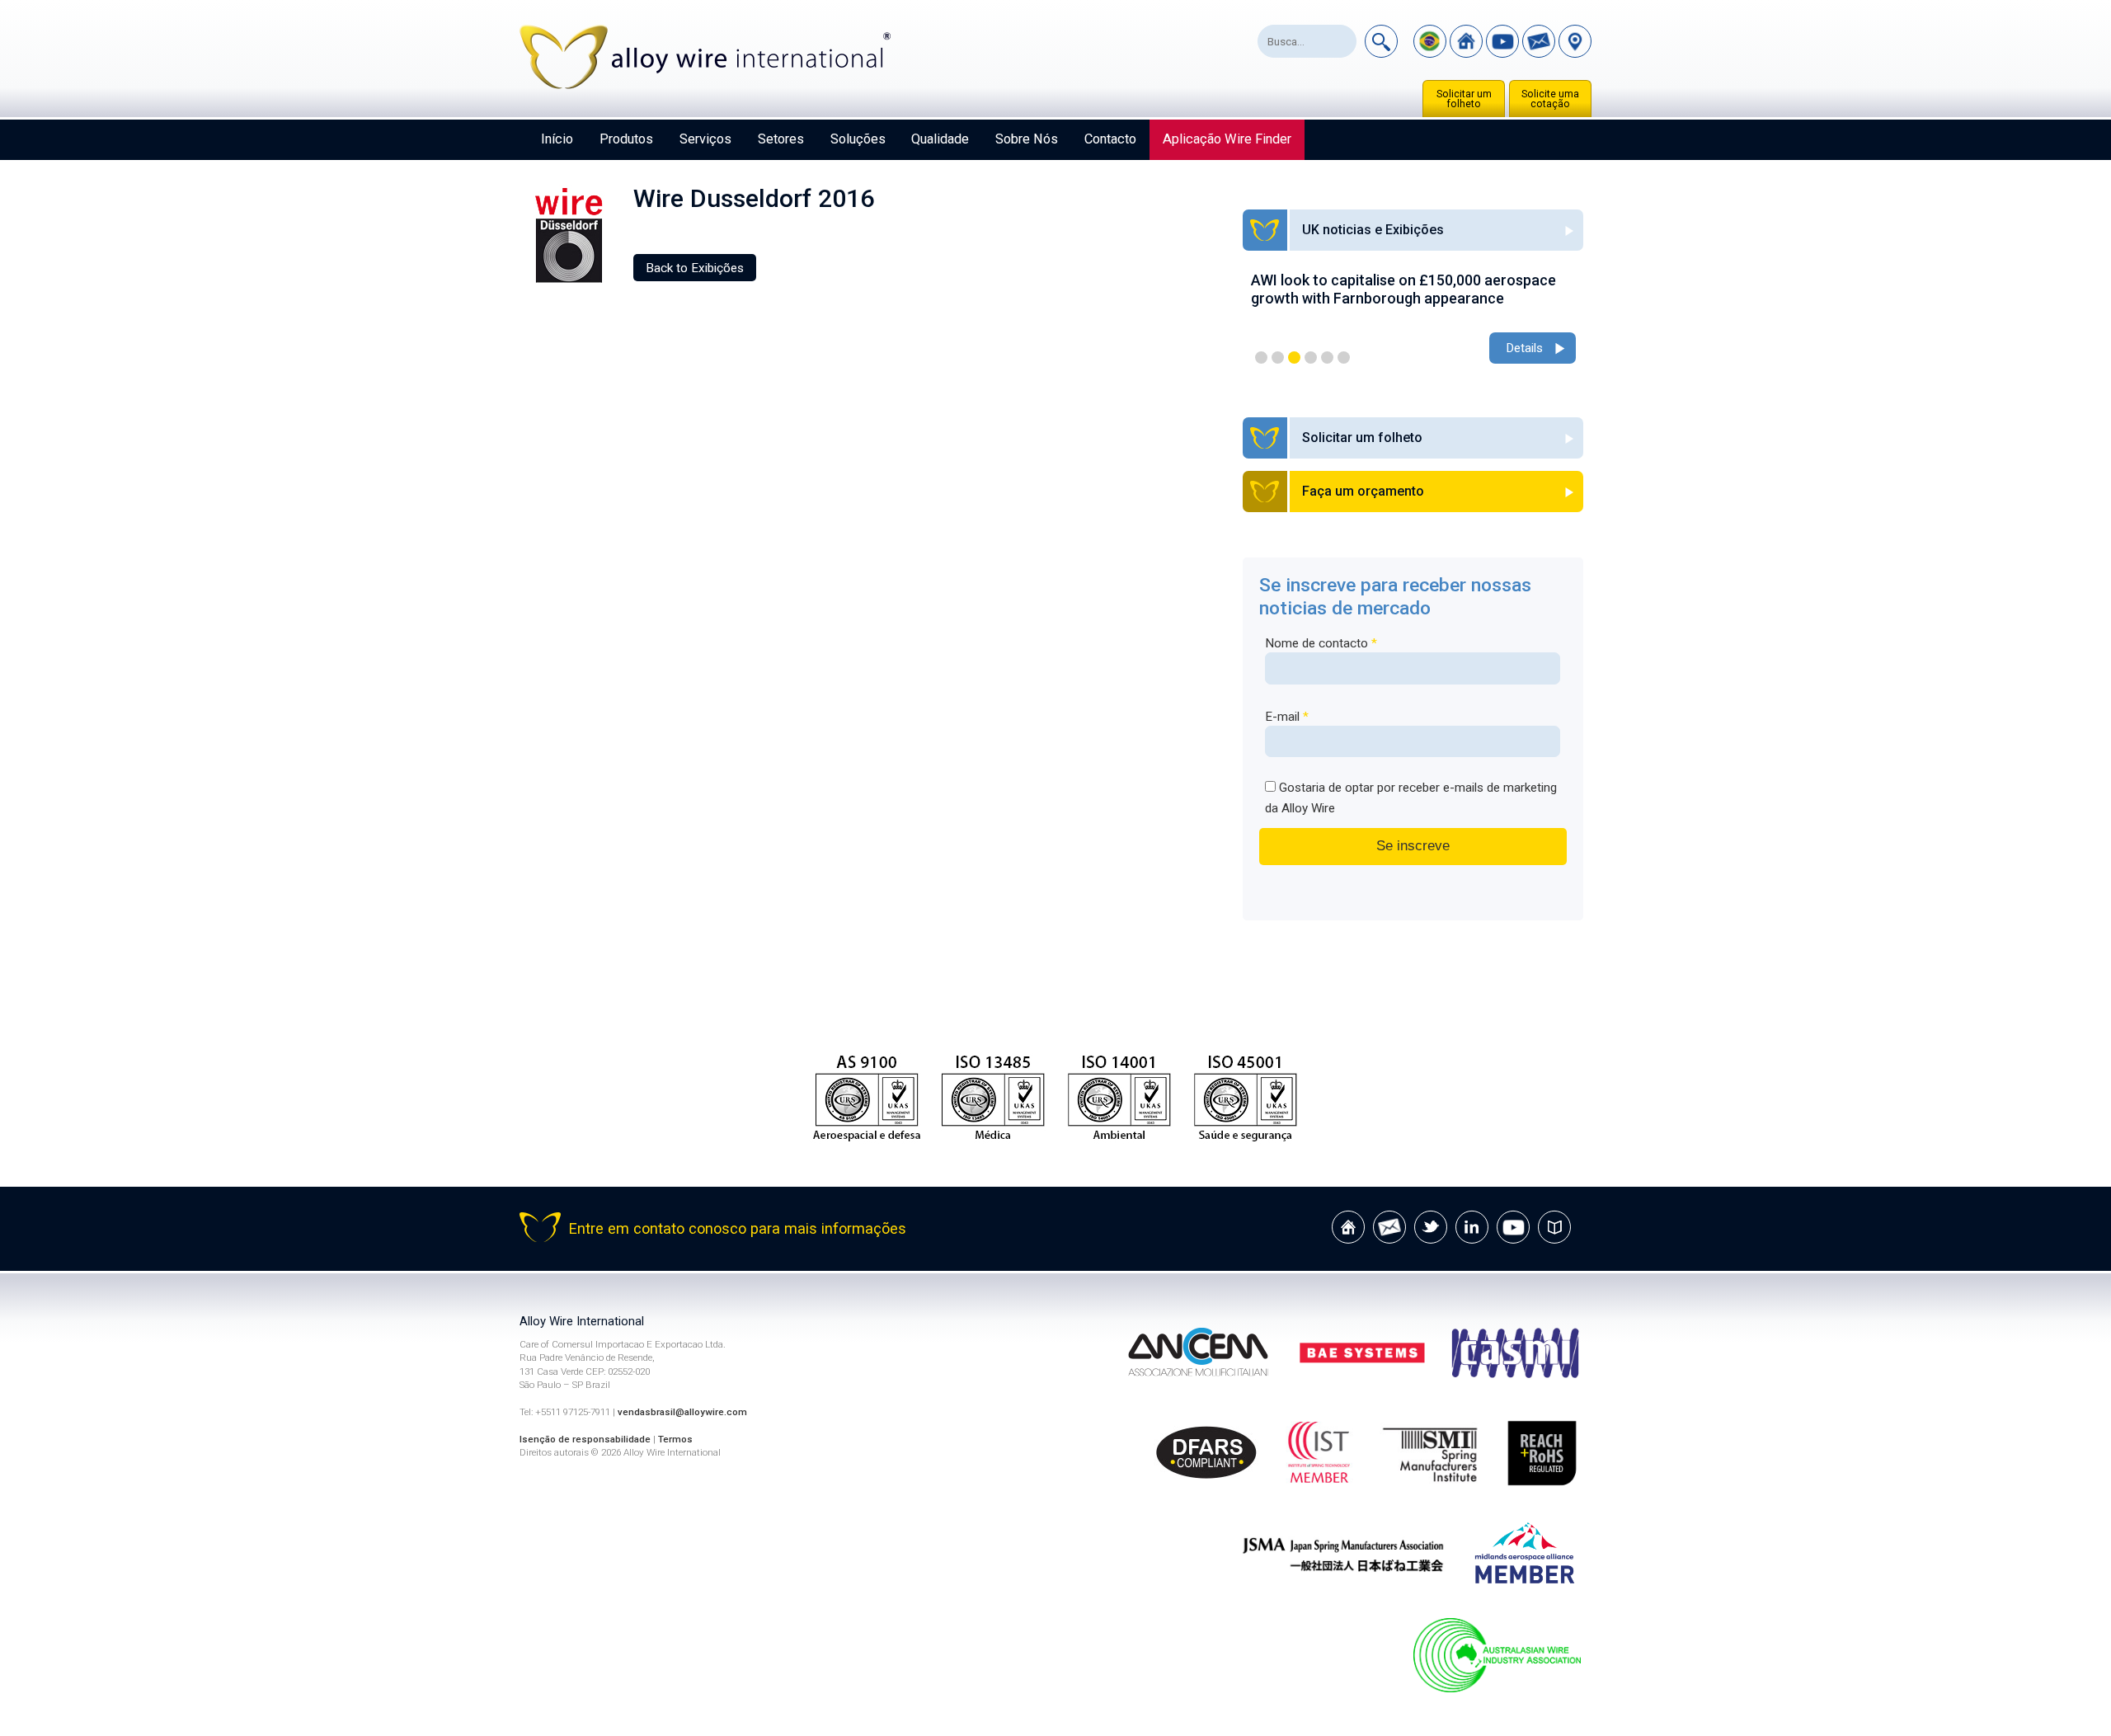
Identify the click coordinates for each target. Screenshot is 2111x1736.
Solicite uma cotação (1550, 99)
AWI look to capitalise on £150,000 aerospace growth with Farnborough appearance (1403, 289)
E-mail (1287, 717)
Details (1524, 348)
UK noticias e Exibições (1373, 230)
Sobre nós (1027, 139)
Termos (675, 1439)
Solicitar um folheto (1464, 99)
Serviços (705, 139)
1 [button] (1261, 358)
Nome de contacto (1321, 643)
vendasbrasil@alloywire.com (682, 1412)
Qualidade (940, 139)
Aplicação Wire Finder (1227, 139)
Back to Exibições (695, 268)
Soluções (858, 139)
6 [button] (1344, 358)
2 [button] (1278, 358)
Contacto (1110, 139)
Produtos (626, 139)
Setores (781, 139)
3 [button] (1294, 358)
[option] (1413, 320)
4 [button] (1311, 358)
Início (557, 139)
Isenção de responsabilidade (585, 1439)
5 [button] (1327, 358)
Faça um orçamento (1363, 491)
